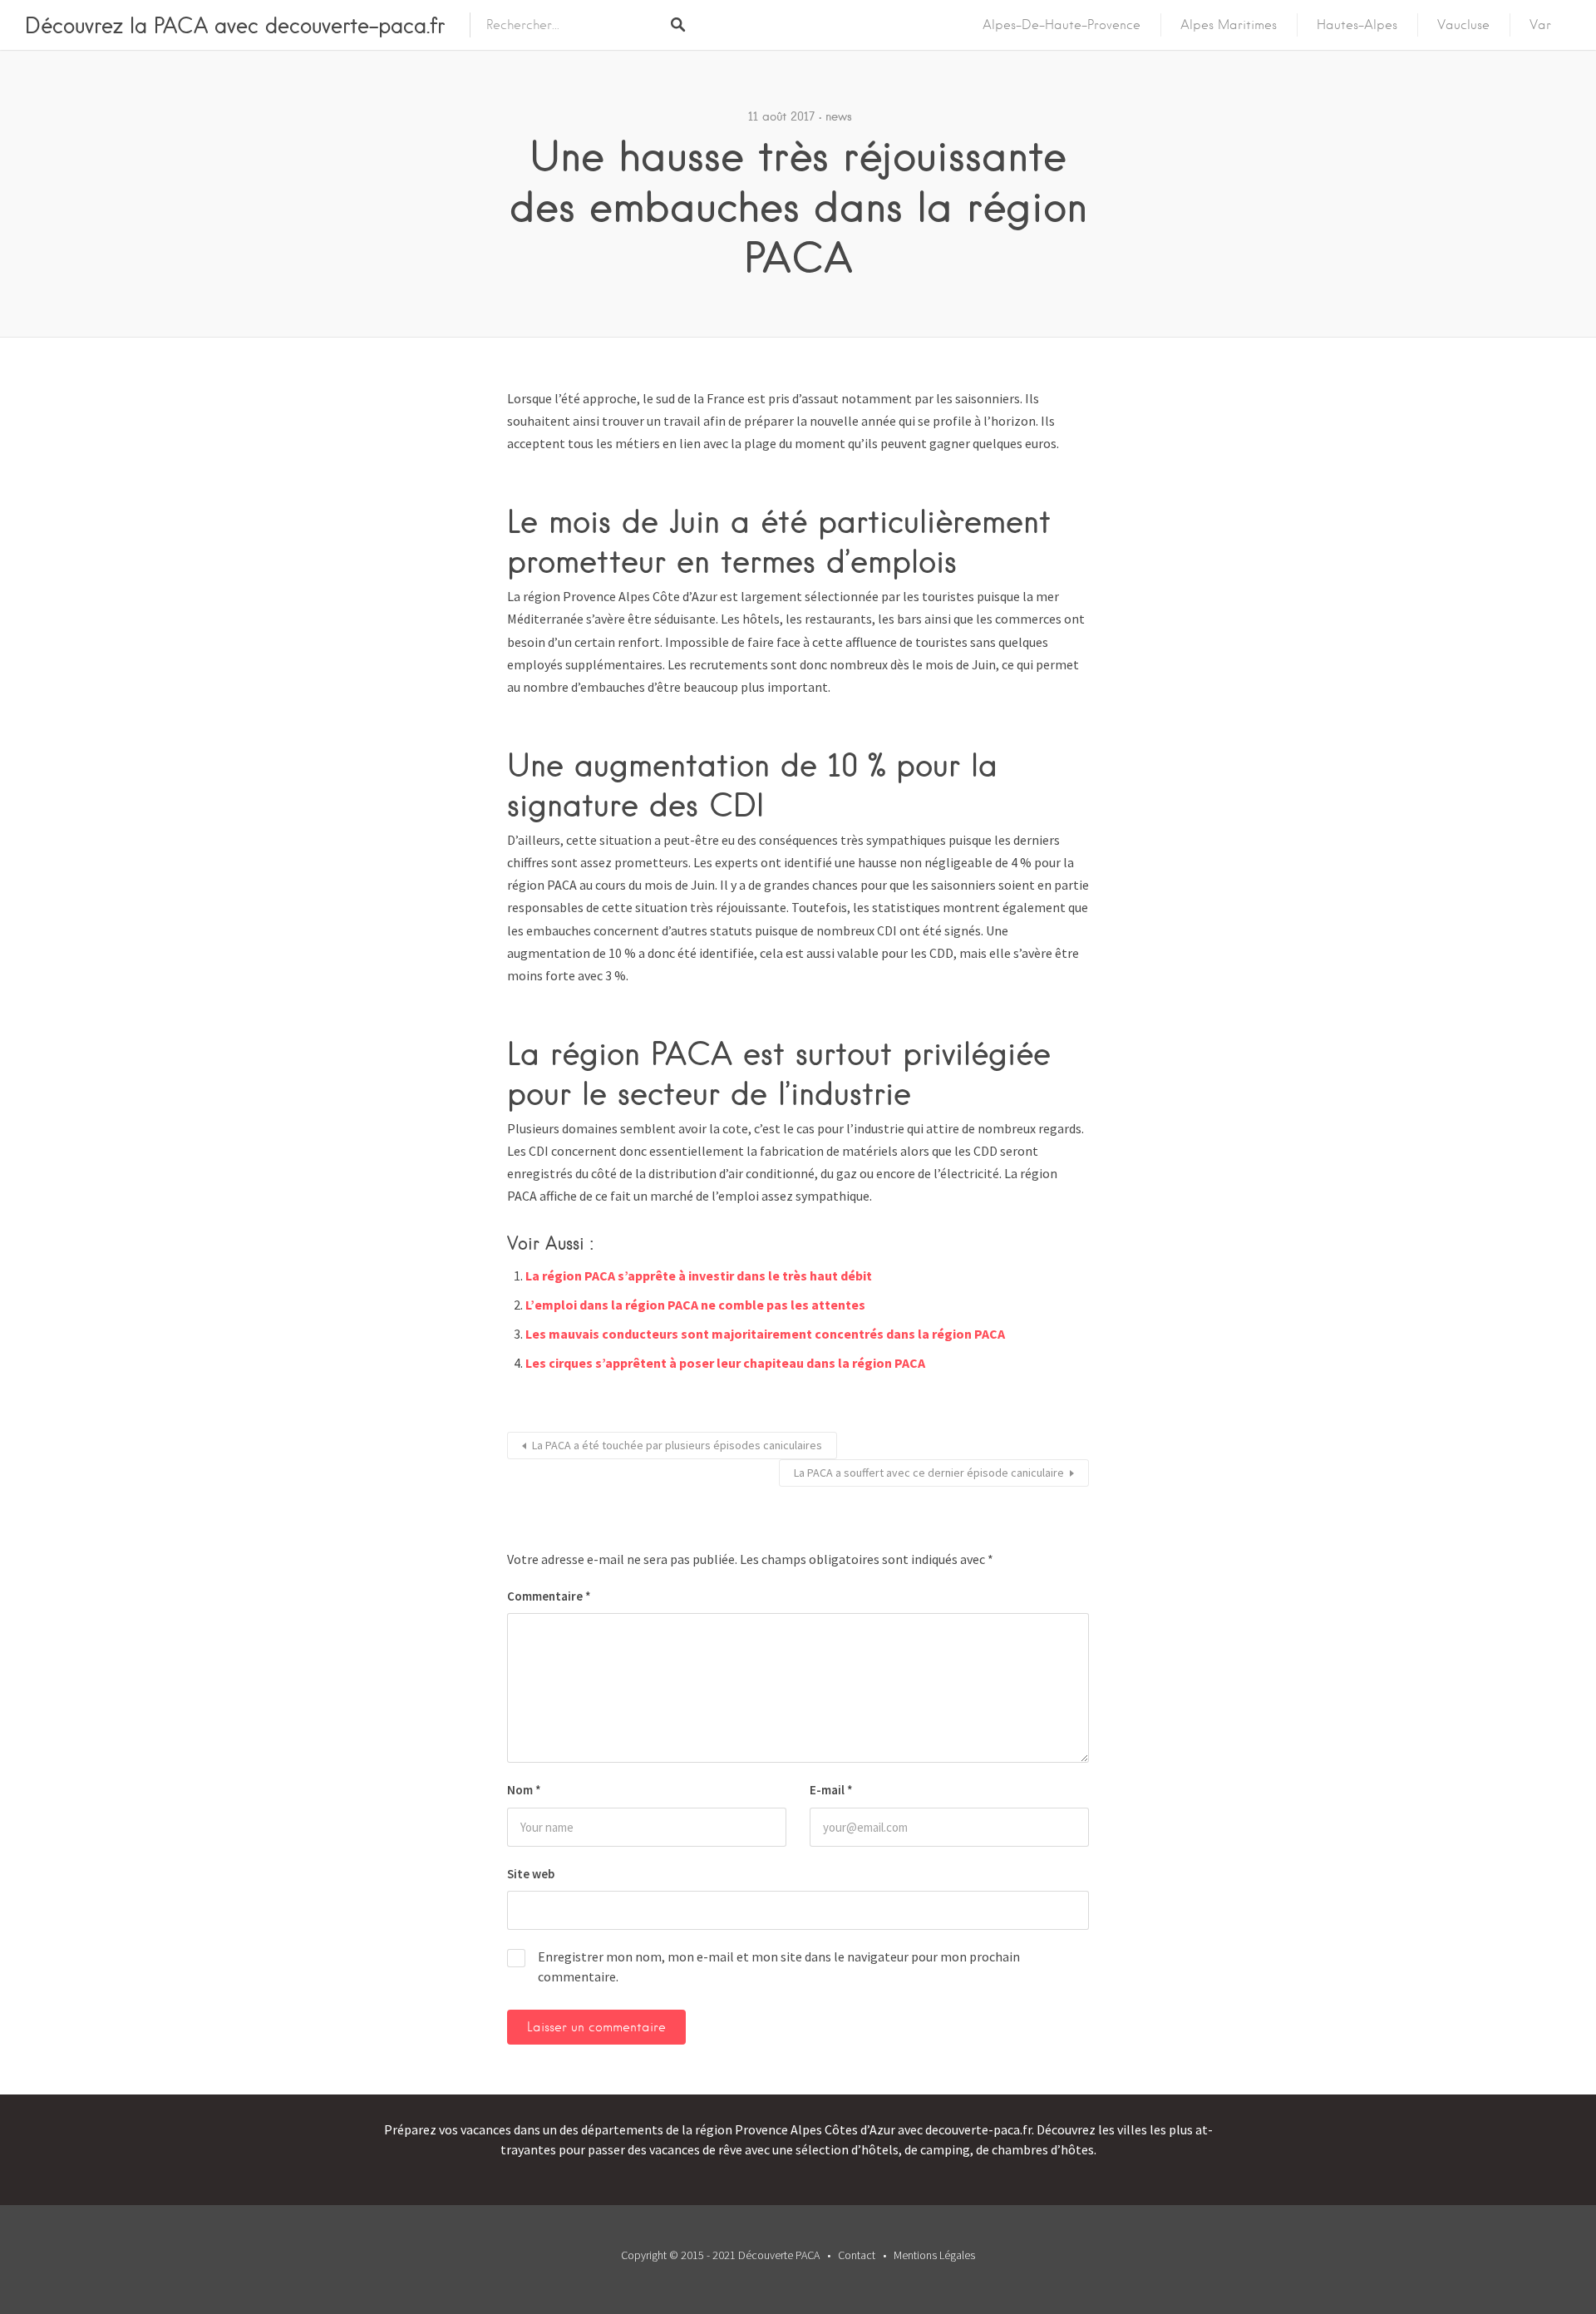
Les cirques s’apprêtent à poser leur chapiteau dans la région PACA (725, 1363)
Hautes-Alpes (1357, 25)
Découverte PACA (779, 2255)
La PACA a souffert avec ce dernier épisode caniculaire (929, 1473)
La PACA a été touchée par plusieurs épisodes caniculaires (677, 1445)
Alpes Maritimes (1229, 25)
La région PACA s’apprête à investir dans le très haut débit (699, 1275)
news (839, 116)
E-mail (831, 1790)
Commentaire (549, 1596)
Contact (857, 2255)
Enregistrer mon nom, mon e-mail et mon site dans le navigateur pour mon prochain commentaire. (779, 1966)
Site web (531, 1874)
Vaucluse (1463, 25)
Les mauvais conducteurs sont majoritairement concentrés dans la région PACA (765, 1334)
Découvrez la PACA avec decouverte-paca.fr (235, 25)
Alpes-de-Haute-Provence (1062, 25)
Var (1540, 25)
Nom (524, 1790)
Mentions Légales (934, 2255)
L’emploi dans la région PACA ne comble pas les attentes (695, 1305)
